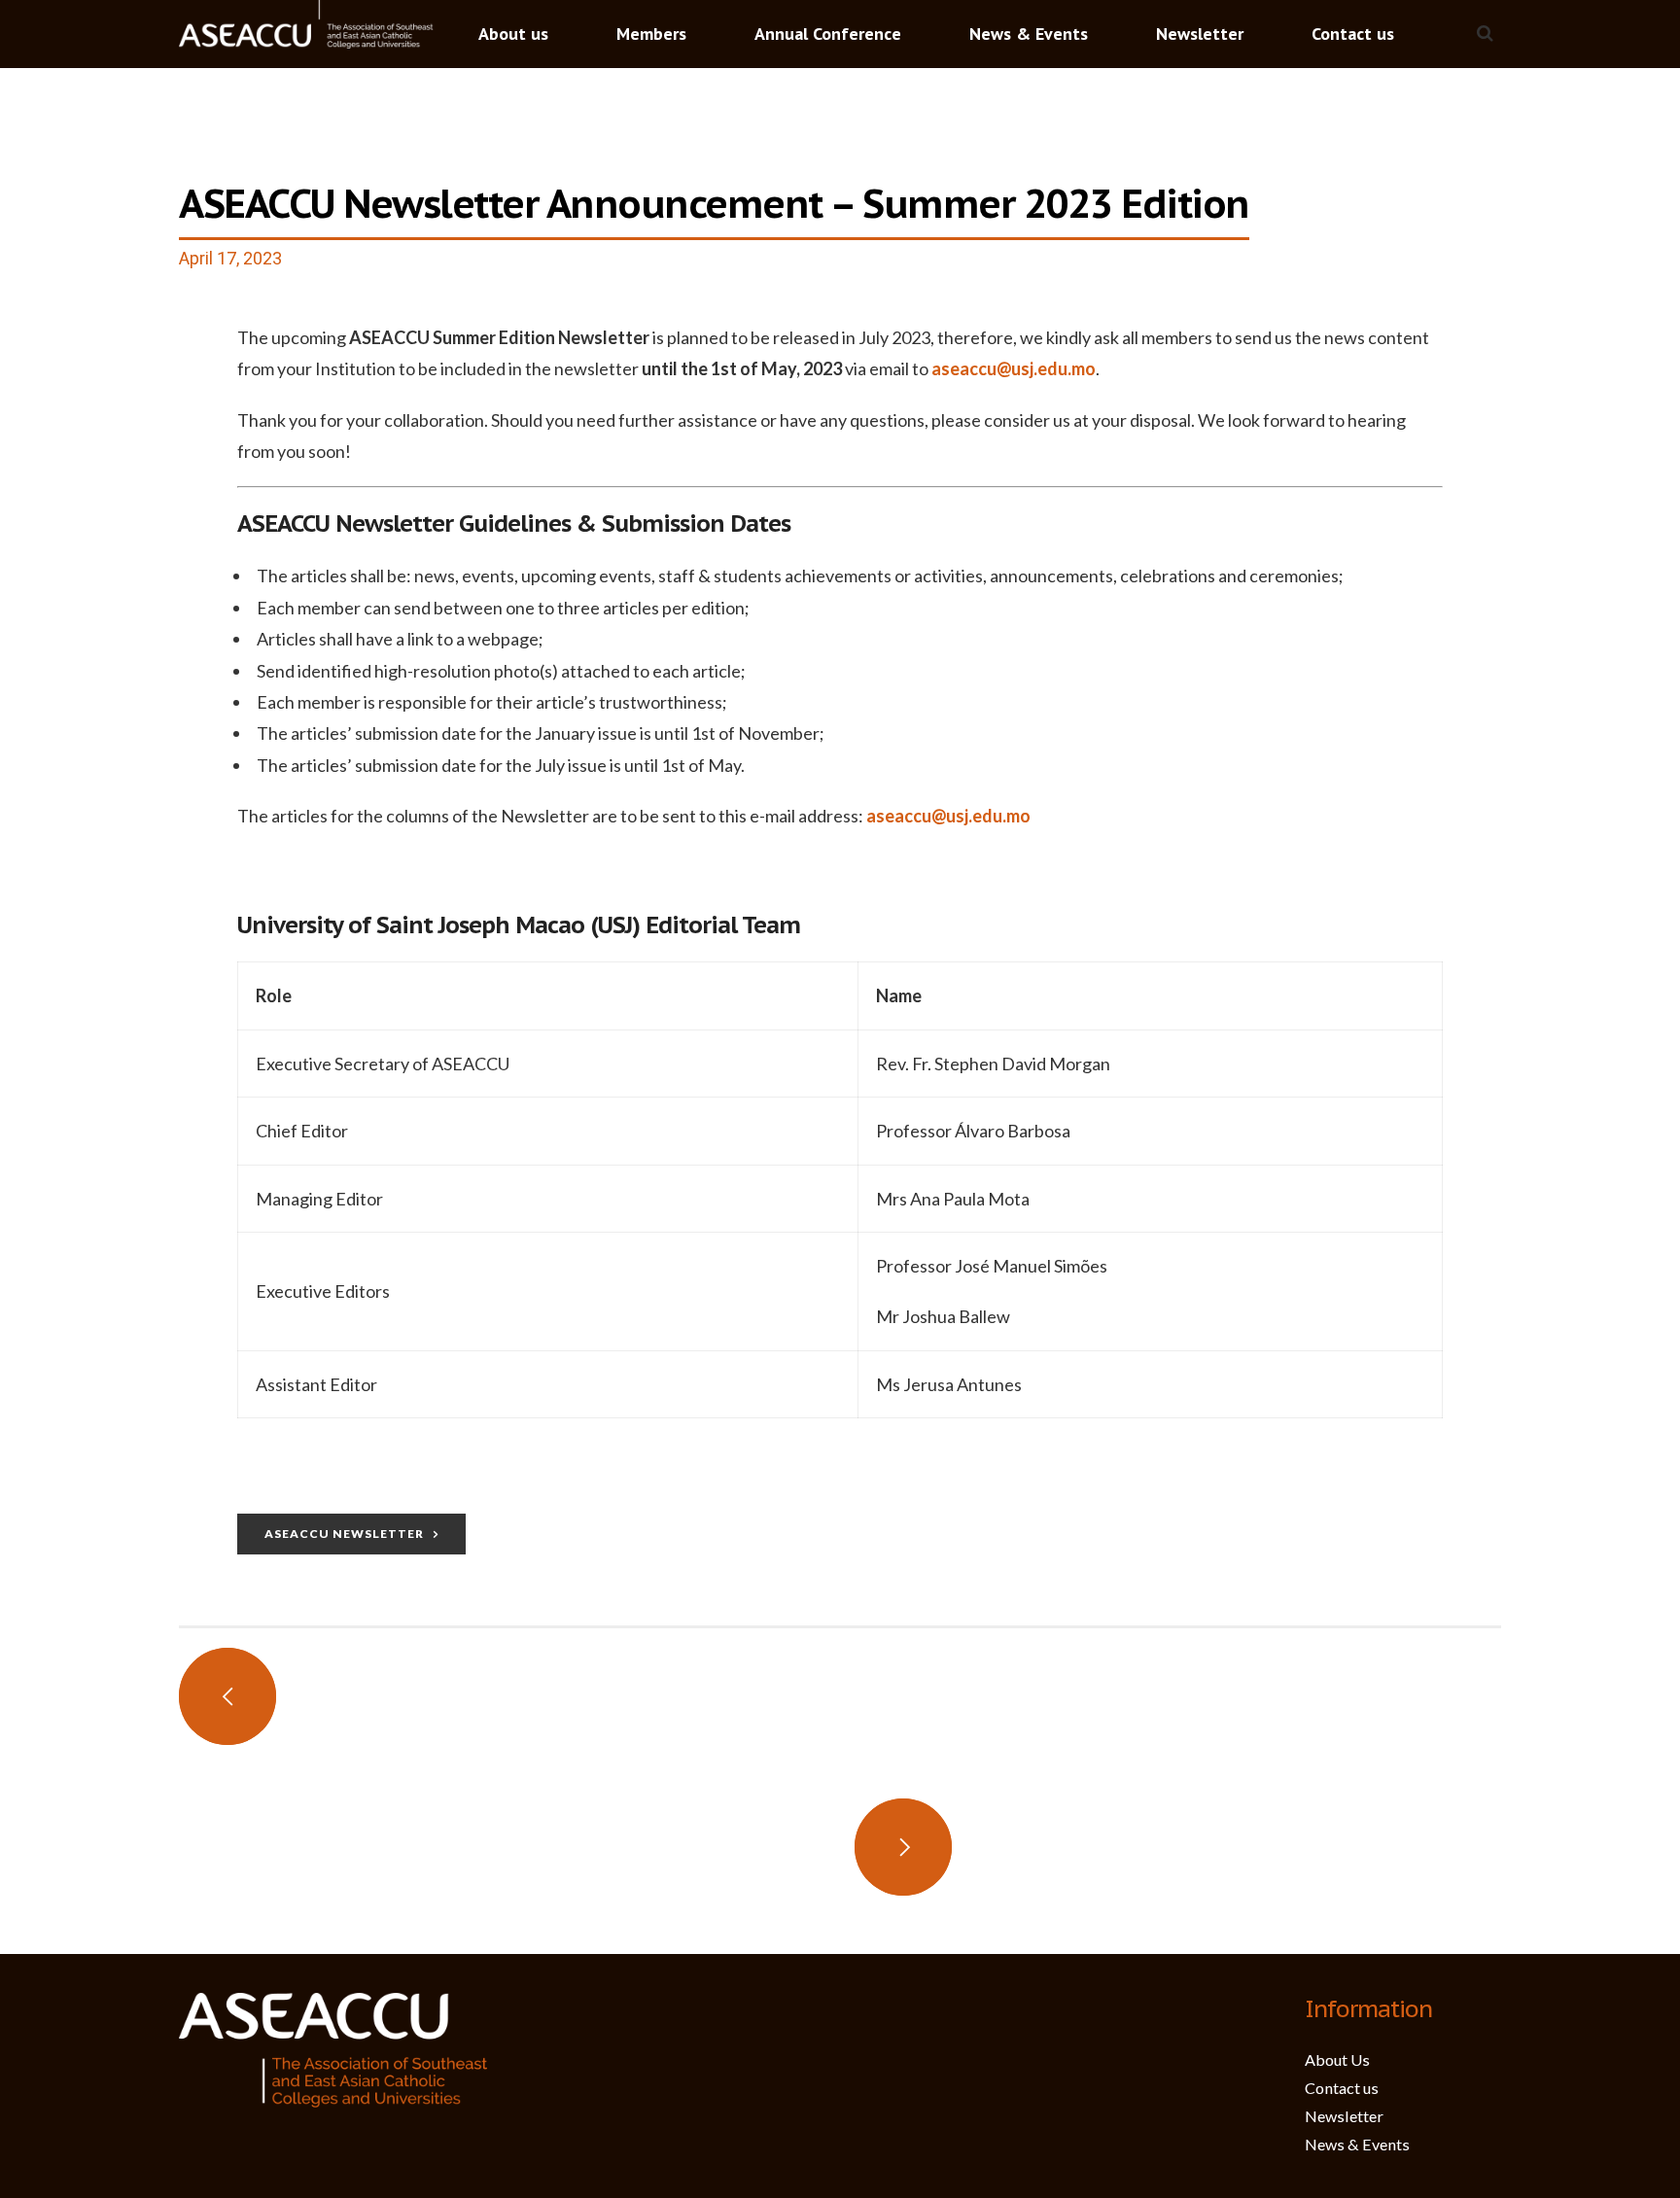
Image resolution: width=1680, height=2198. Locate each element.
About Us (1337, 2059)
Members (651, 34)
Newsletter (1200, 34)
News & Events (1029, 34)
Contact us (1353, 34)
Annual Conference (828, 34)
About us (513, 34)
